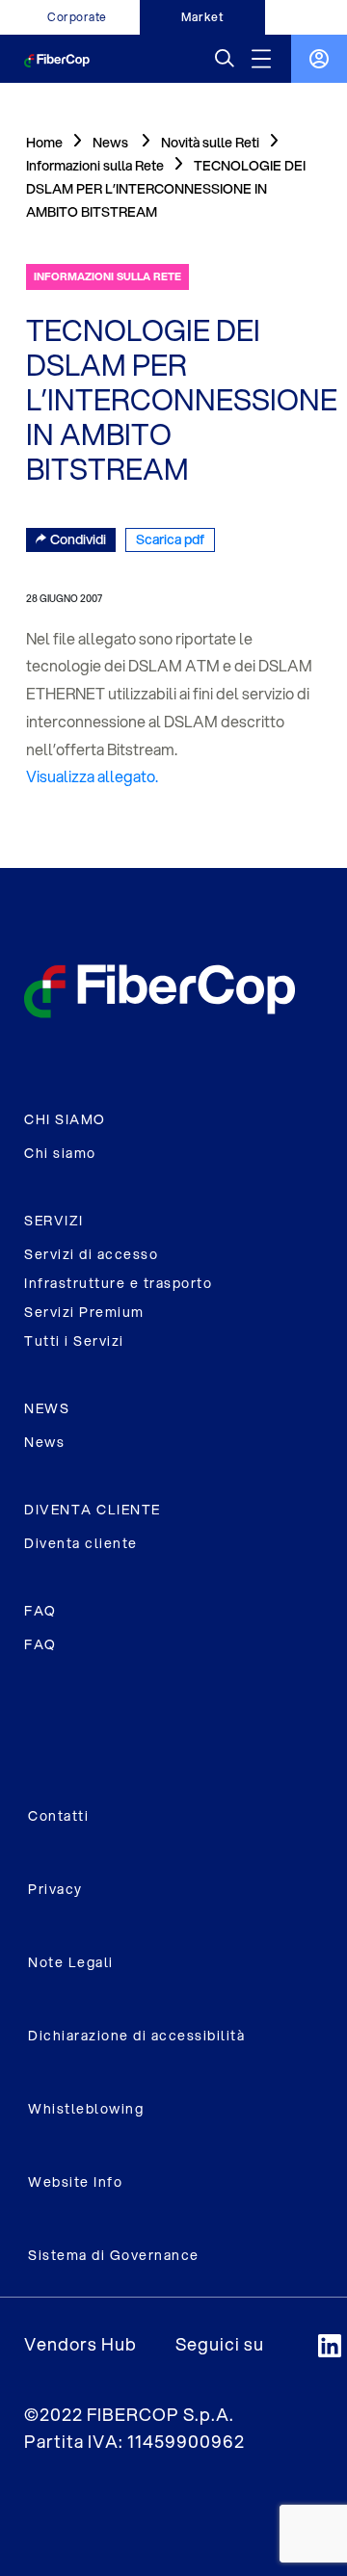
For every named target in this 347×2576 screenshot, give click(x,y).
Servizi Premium (84, 1312)
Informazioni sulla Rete (95, 166)
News (44, 1442)
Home (44, 143)
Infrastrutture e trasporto (118, 1283)
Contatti (58, 1816)
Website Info (75, 2182)
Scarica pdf (170, 539)
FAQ (40, 1611)
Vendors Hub (80, 2344)
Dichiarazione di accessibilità (136, 2036)
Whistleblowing (86, 2109)
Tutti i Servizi (74, 1341)
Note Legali (71, 1962)
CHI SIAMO (65, 1119)
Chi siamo (60, 1153)
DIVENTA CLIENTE (93, 1510)
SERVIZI (54, 1221)
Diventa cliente (81, 1543)
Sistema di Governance (114, 2255)
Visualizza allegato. (92, 776)
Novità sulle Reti (210, 143)
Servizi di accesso (91, 1254)
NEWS (47, 1408)
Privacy (55, 1889)
